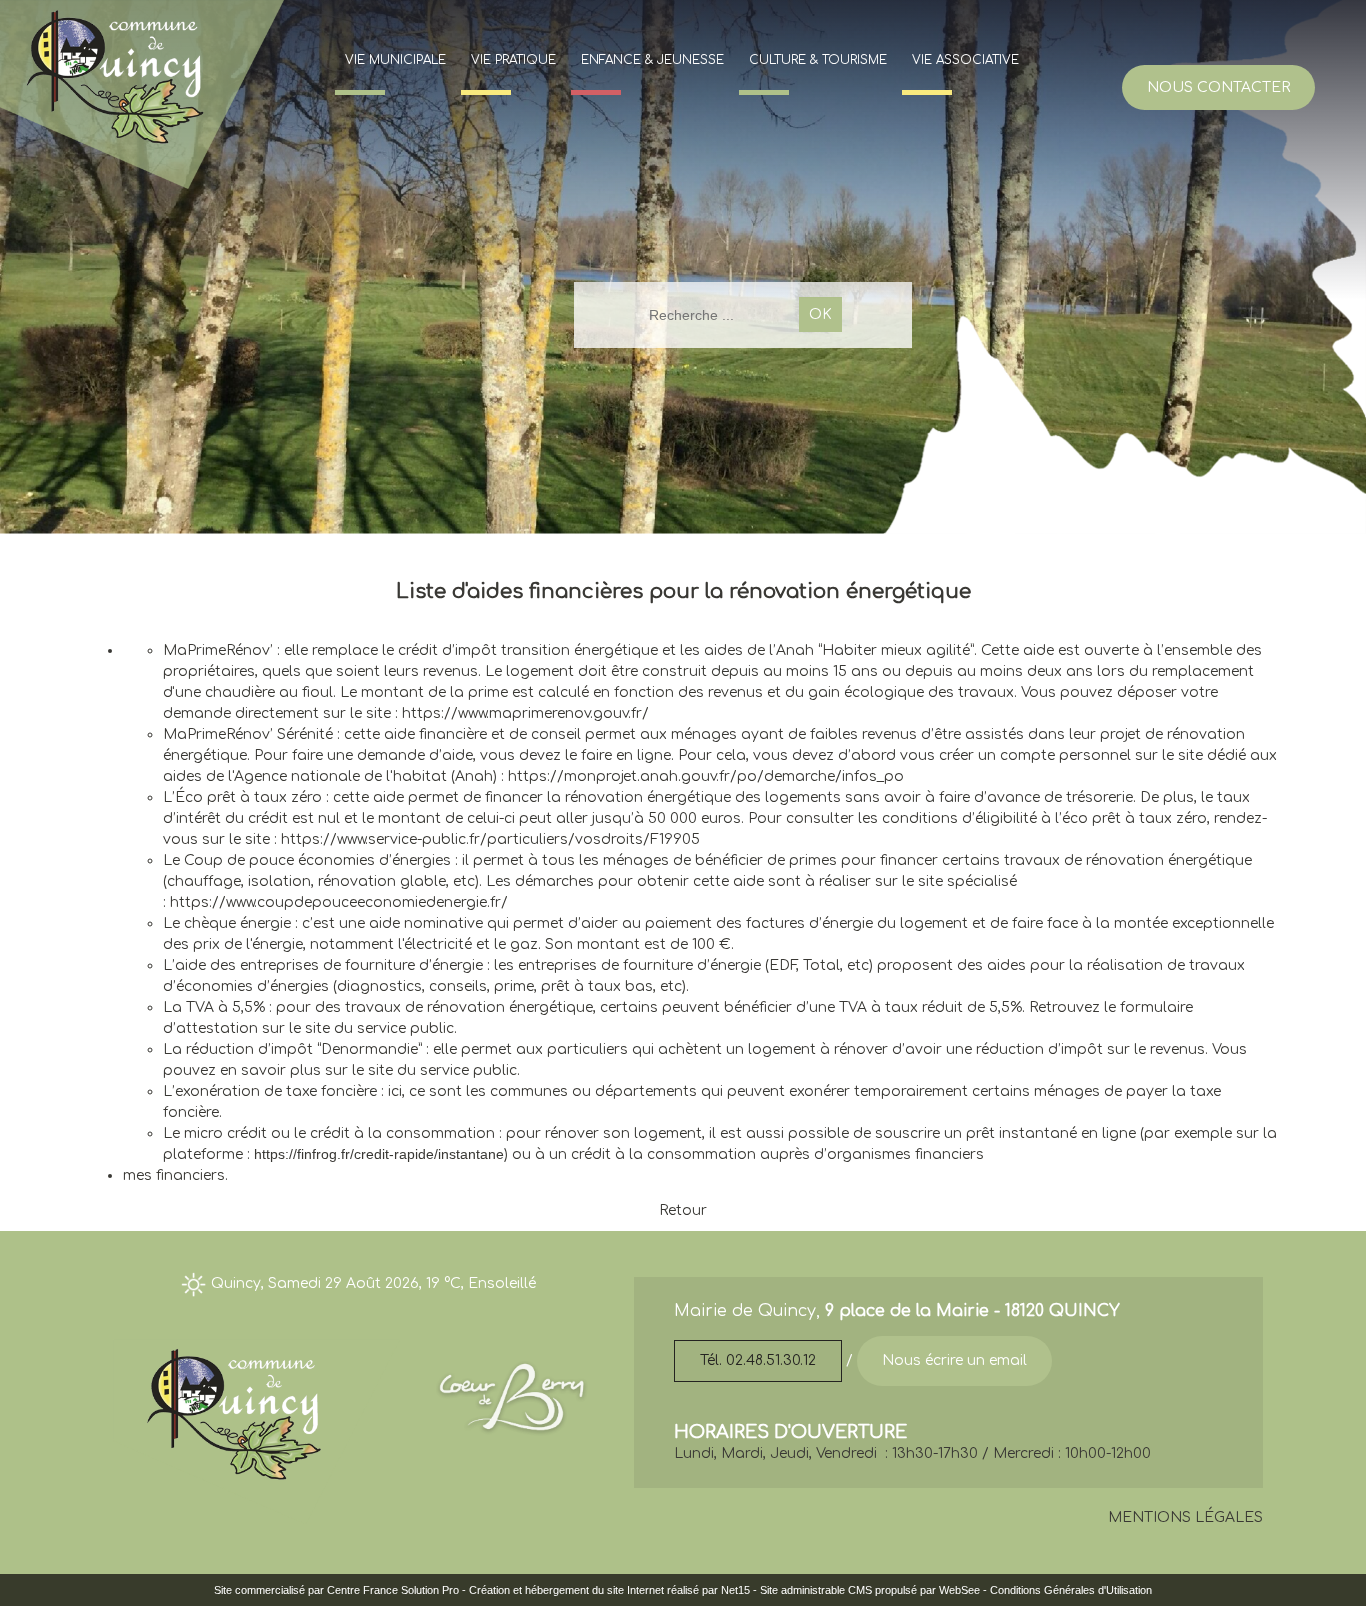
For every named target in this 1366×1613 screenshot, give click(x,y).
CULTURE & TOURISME (818, 60)
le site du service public (371, 1028)
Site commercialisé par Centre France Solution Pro (336, 1590)
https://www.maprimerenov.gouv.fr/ (525, 713)
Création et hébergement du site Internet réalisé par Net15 (609, 1590)
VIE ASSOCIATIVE (965, 60)
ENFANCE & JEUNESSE (652, 60)
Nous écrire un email (954, 1360)
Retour (683, 1210)
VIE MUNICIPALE (395, 60)
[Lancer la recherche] (820, 314)
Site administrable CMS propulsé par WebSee (870, 1590)
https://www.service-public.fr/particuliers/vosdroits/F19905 (490, 839)
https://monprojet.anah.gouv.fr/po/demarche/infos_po (706, 776)
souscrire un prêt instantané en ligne (1005, 1133)
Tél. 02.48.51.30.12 (758, 1360)
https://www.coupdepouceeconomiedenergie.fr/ (339, 902)
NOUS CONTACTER (1218, 87)
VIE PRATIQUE (513, 60)
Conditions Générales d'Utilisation (1071, 1590)
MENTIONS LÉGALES (1185, 1517)
